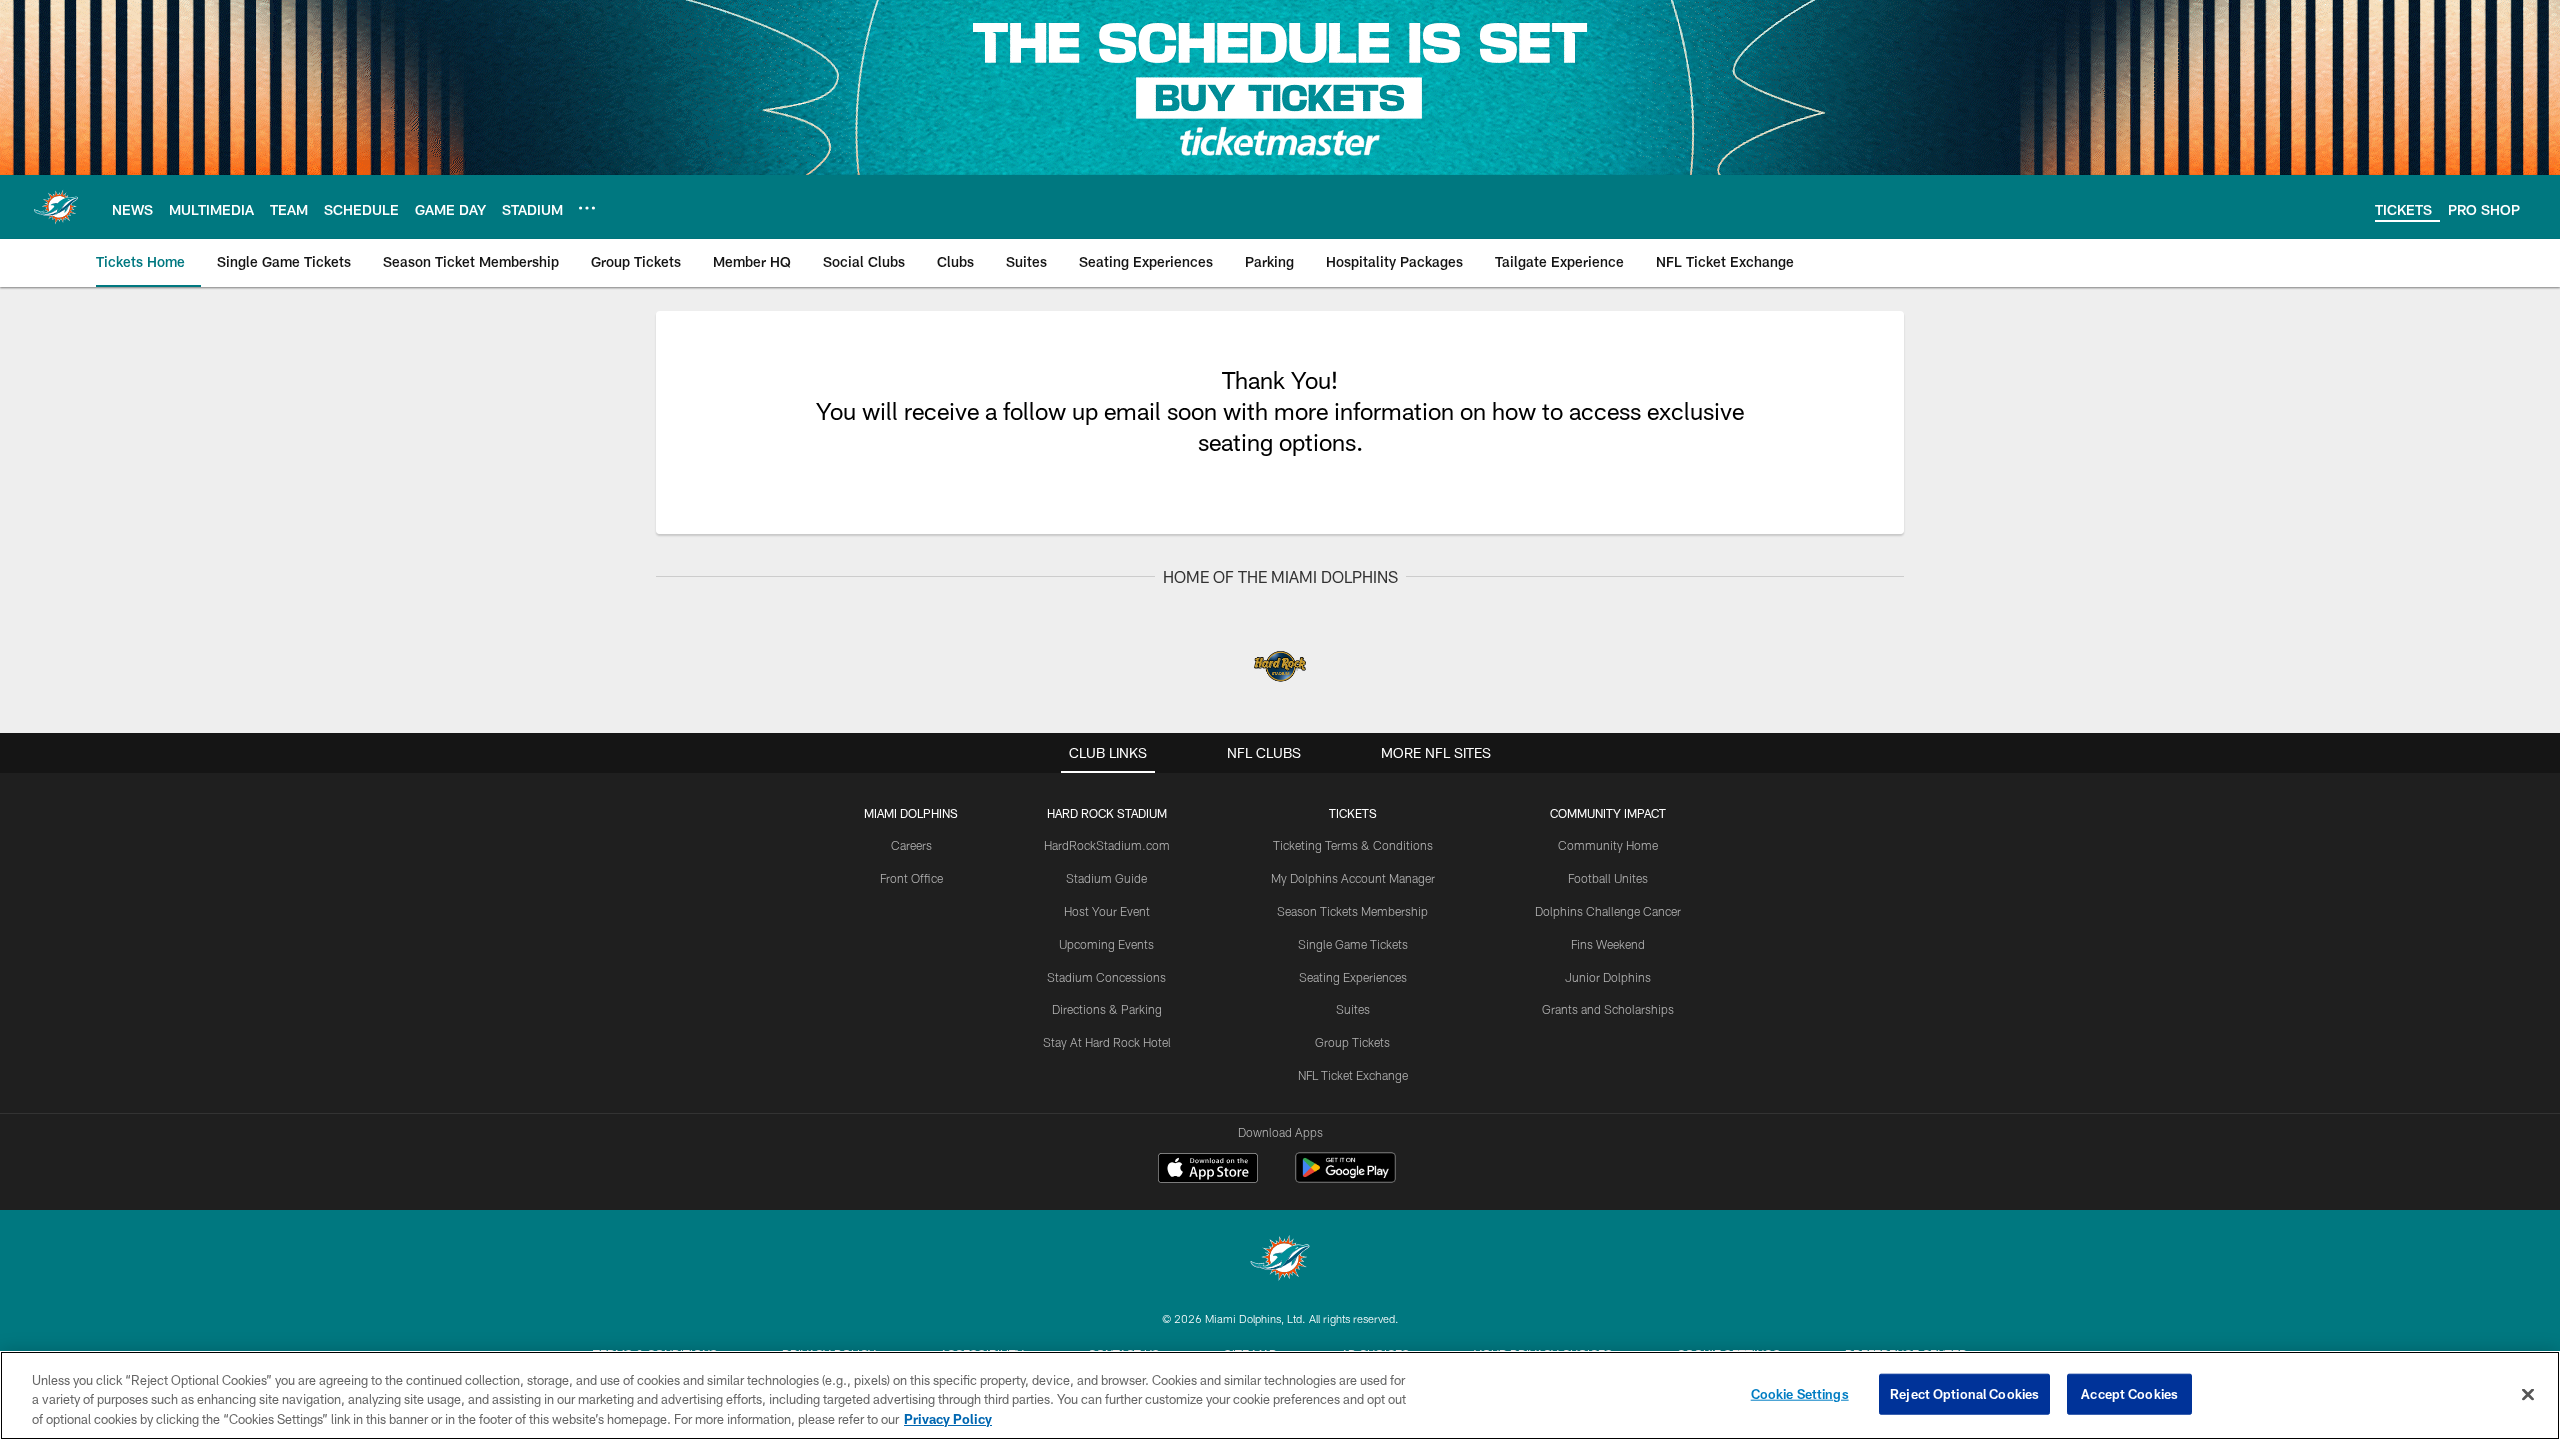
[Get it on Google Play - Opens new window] (1345, 1177)
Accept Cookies (2129, 1393)
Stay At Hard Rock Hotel (1107, 1042)
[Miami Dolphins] (1280, 1260)
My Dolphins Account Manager (1353, 878)
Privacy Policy (948, 1419)
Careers (911, 845)
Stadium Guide (1106, 878)
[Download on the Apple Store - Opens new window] (1208, 1170)
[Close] (2528, 1394)
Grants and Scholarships (1608, 1009)
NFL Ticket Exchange (1353, 1075)
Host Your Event (1107, 911)
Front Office (911, 878)
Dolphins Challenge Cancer (1608, 911)
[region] (1280, 1395)
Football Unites (1608, 878)
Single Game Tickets (1353, 944)
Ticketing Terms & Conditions (1353, 845)
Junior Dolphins (1608, 977)
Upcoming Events (1106, 944)
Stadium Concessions (1106, 977)
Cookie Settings (1800, 1393)
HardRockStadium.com (1107, 845)
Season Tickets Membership (1352, 911)
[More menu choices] (587, 208)
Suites (1353, 1009)
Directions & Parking (1107, 1009)
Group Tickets (1352, 1042)
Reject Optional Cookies (1964, 1393)
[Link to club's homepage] (56, 207)
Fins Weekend (1608, 944)
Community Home (1608, 845)
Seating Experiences (1353, 977)
